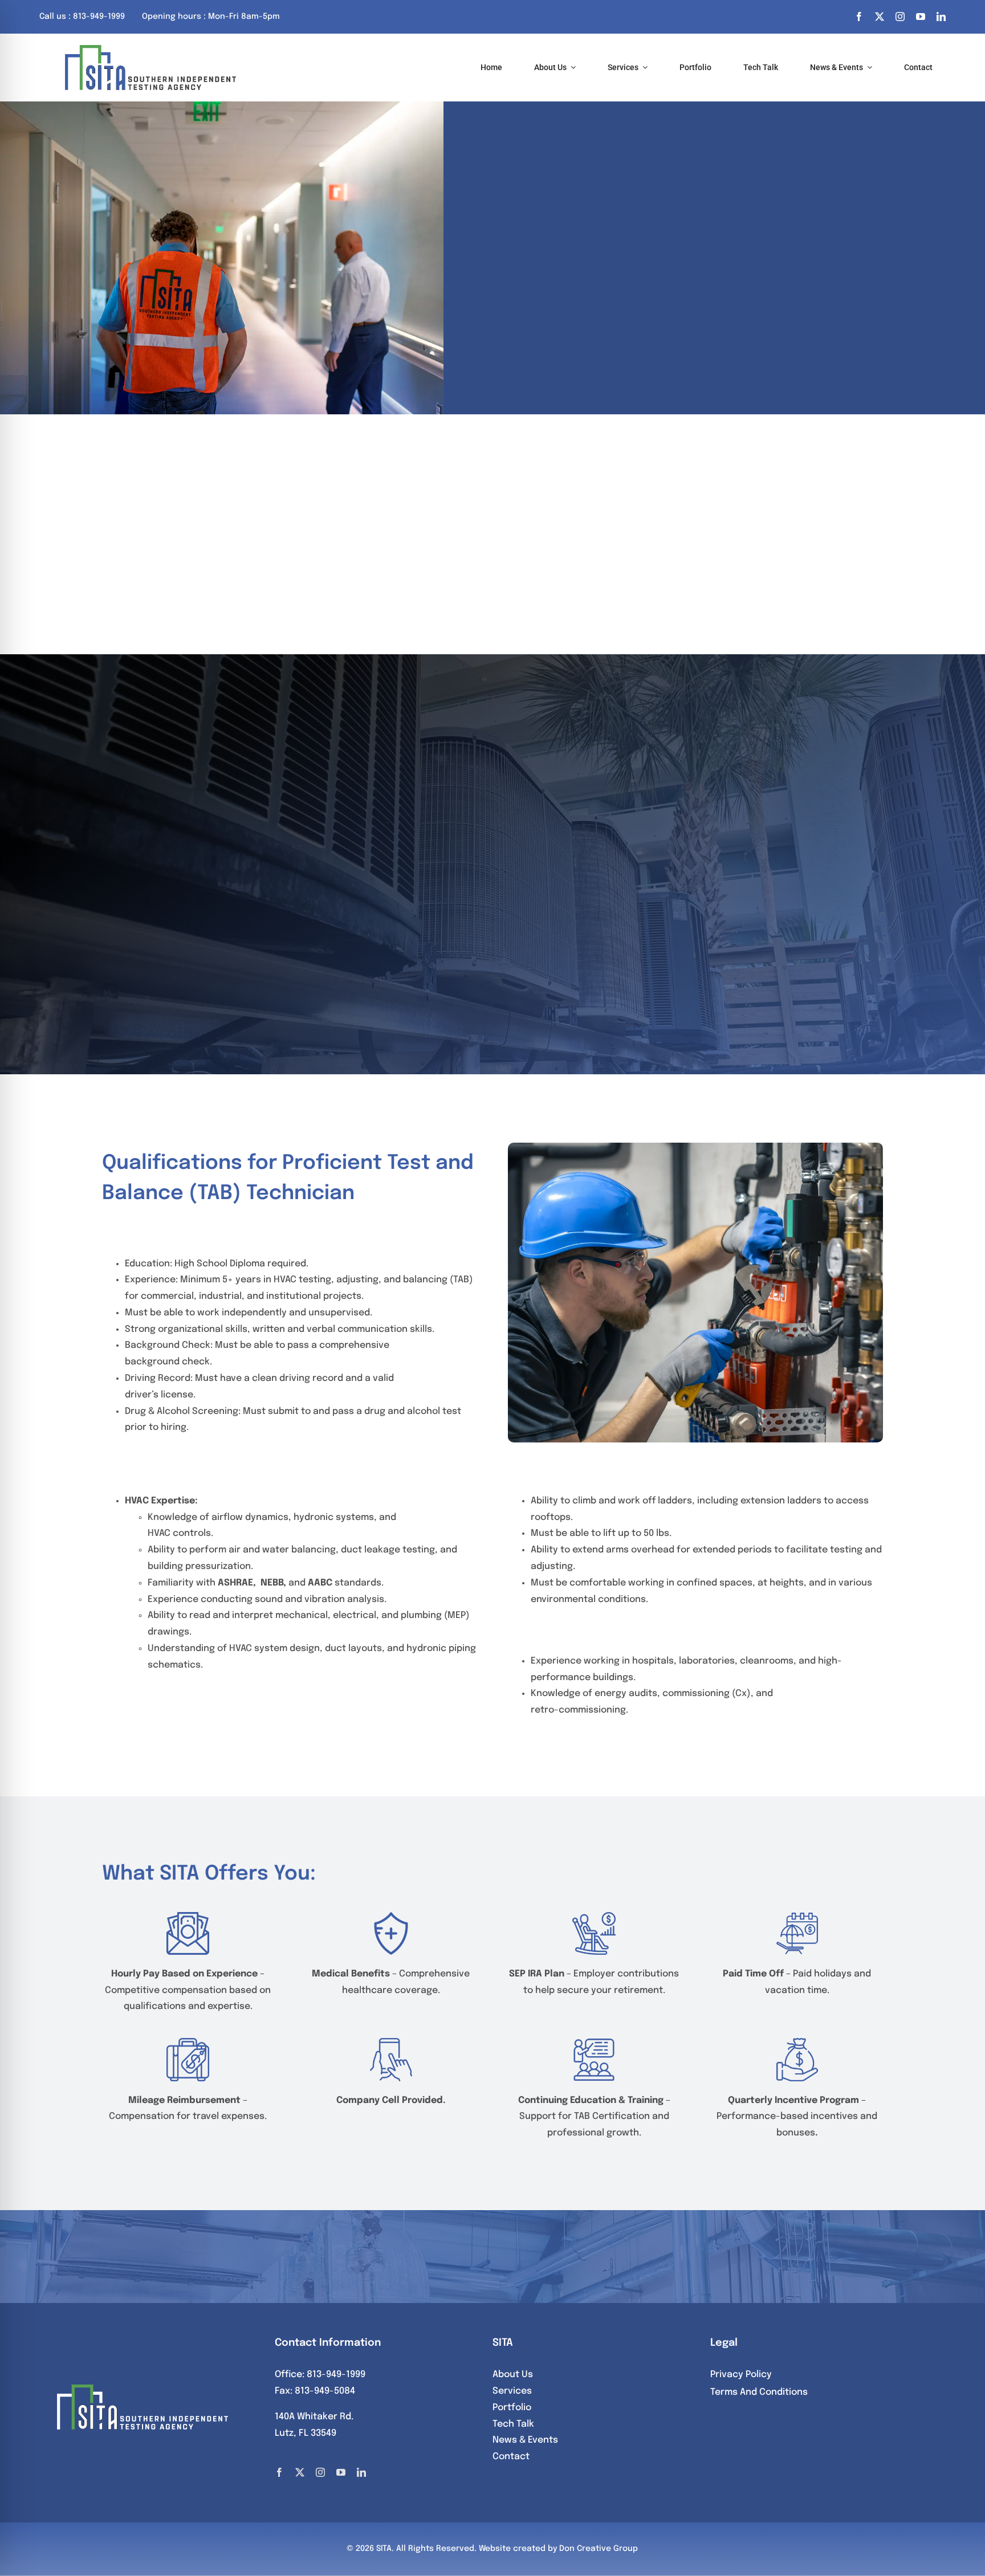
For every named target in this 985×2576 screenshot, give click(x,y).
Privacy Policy (741, 2375)
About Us (513, 2375)
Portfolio (512, 2408)
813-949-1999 (336, 2375)
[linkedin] (941, 17)
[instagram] (900, 17)
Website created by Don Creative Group (558, 2549)
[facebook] (859, 17)
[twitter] (880, 17)
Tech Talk (513, 2424)
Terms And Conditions (759, 2392)
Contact (511, 2457)
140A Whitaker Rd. (314, 2417)
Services (512, 2391)
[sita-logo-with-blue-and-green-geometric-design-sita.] (150, 49)
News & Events (525, 2440)
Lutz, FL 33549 (306, 2433)
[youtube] (921, 17)
